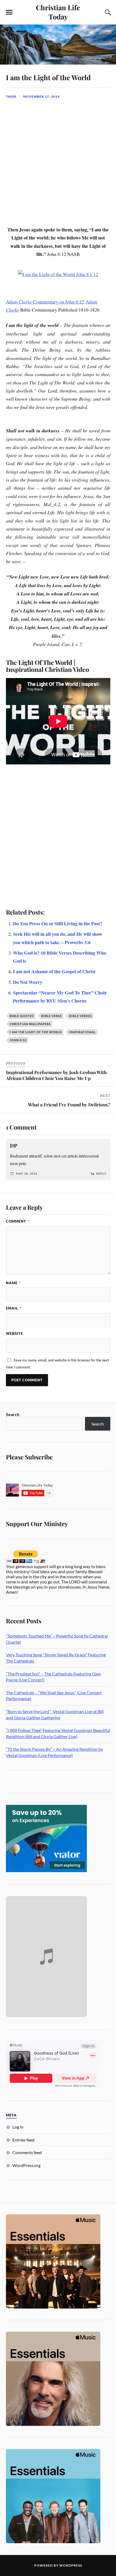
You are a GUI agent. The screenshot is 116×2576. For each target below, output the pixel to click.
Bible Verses (81, 1016)
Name (13, 1283)
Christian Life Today (58, 12)
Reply (101, 1174)
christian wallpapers (30, 1024)
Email (14, 1308)
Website (14, 1333)
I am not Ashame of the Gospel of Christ (54, 971)
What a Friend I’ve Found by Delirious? (69, 1104)
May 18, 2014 (27, 1174)
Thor (11, 96)
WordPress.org (26, 2165)
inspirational (83, 1032)
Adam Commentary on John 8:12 (45, 302)
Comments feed (27, 2152)
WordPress (71, 2565)
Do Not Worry (28, 982)
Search (13, 1414)
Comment (18, 1221)
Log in (18, 2127)
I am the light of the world (36, 1032)
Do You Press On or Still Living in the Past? (58, 923)
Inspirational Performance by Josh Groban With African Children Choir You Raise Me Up (56, 1075)
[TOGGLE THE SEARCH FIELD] (107, 12)
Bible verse (52, 1016)
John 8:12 (18, 1040)
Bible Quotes (22, 1016)
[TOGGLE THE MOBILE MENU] (9, 12)
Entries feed (23, 2140)
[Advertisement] (58, 165)
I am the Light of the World (48, 77)
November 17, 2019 (41, 96)
